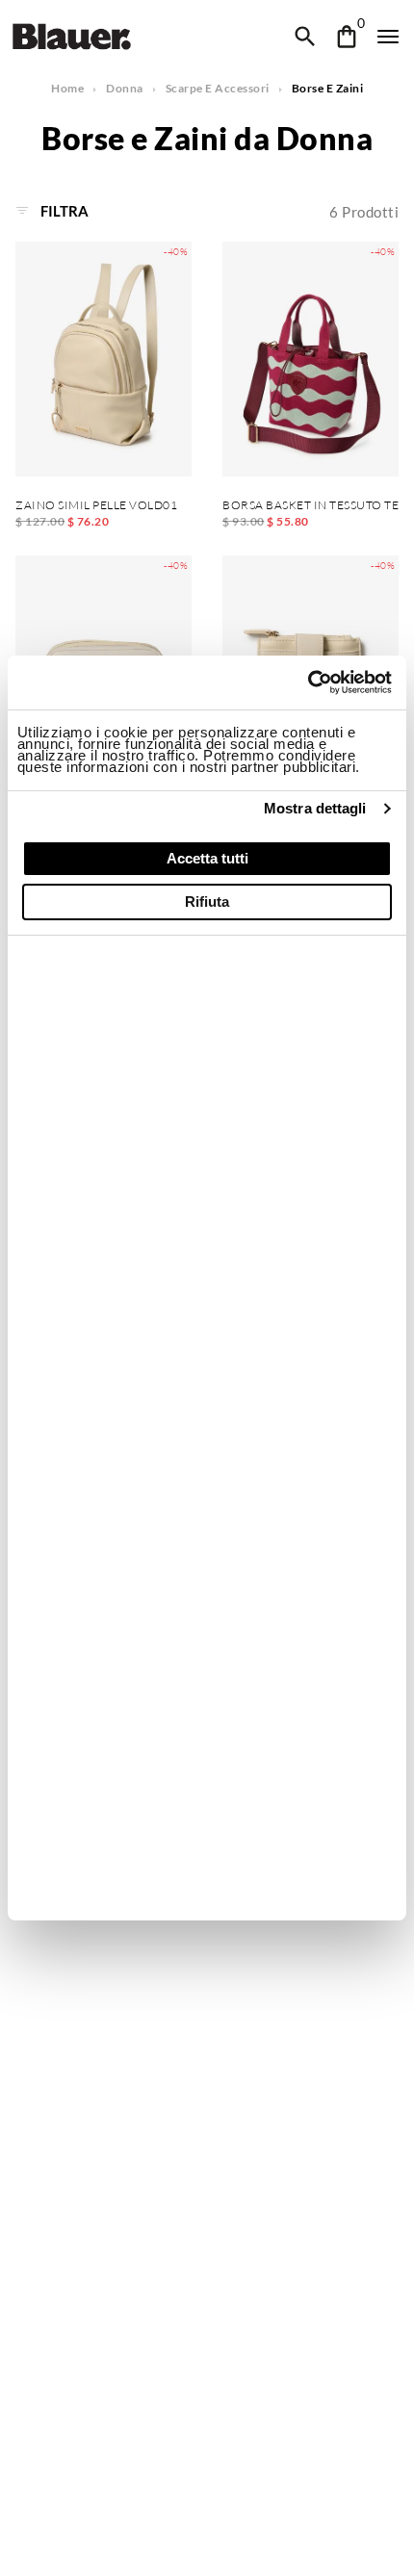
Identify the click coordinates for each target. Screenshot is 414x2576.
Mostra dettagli (315, 808)
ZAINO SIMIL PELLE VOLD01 (96, 505)
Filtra (63, 211)
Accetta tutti (207, 858)
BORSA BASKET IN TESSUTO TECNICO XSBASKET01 (310, 505)
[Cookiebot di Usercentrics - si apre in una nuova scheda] (308, 683)
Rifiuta (207, 902)
